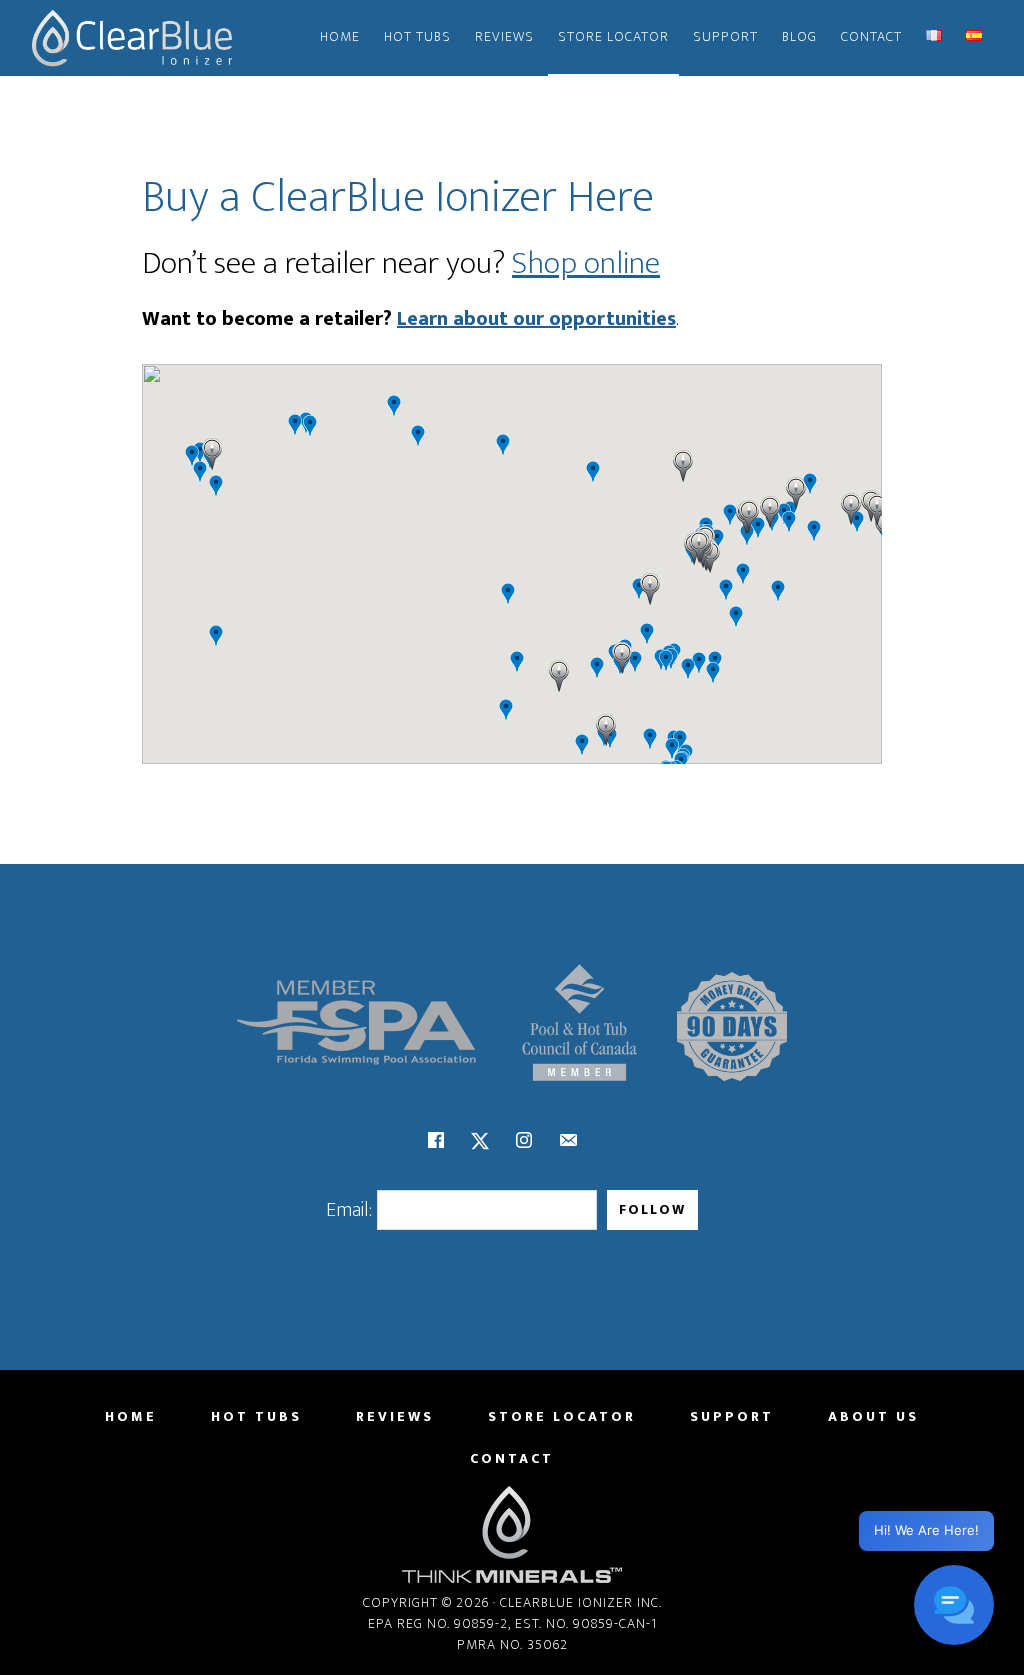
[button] (606, 730)
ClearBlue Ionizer (132, 38)
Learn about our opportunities (536, 319)
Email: (349, 1210)
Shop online (586, 263)
